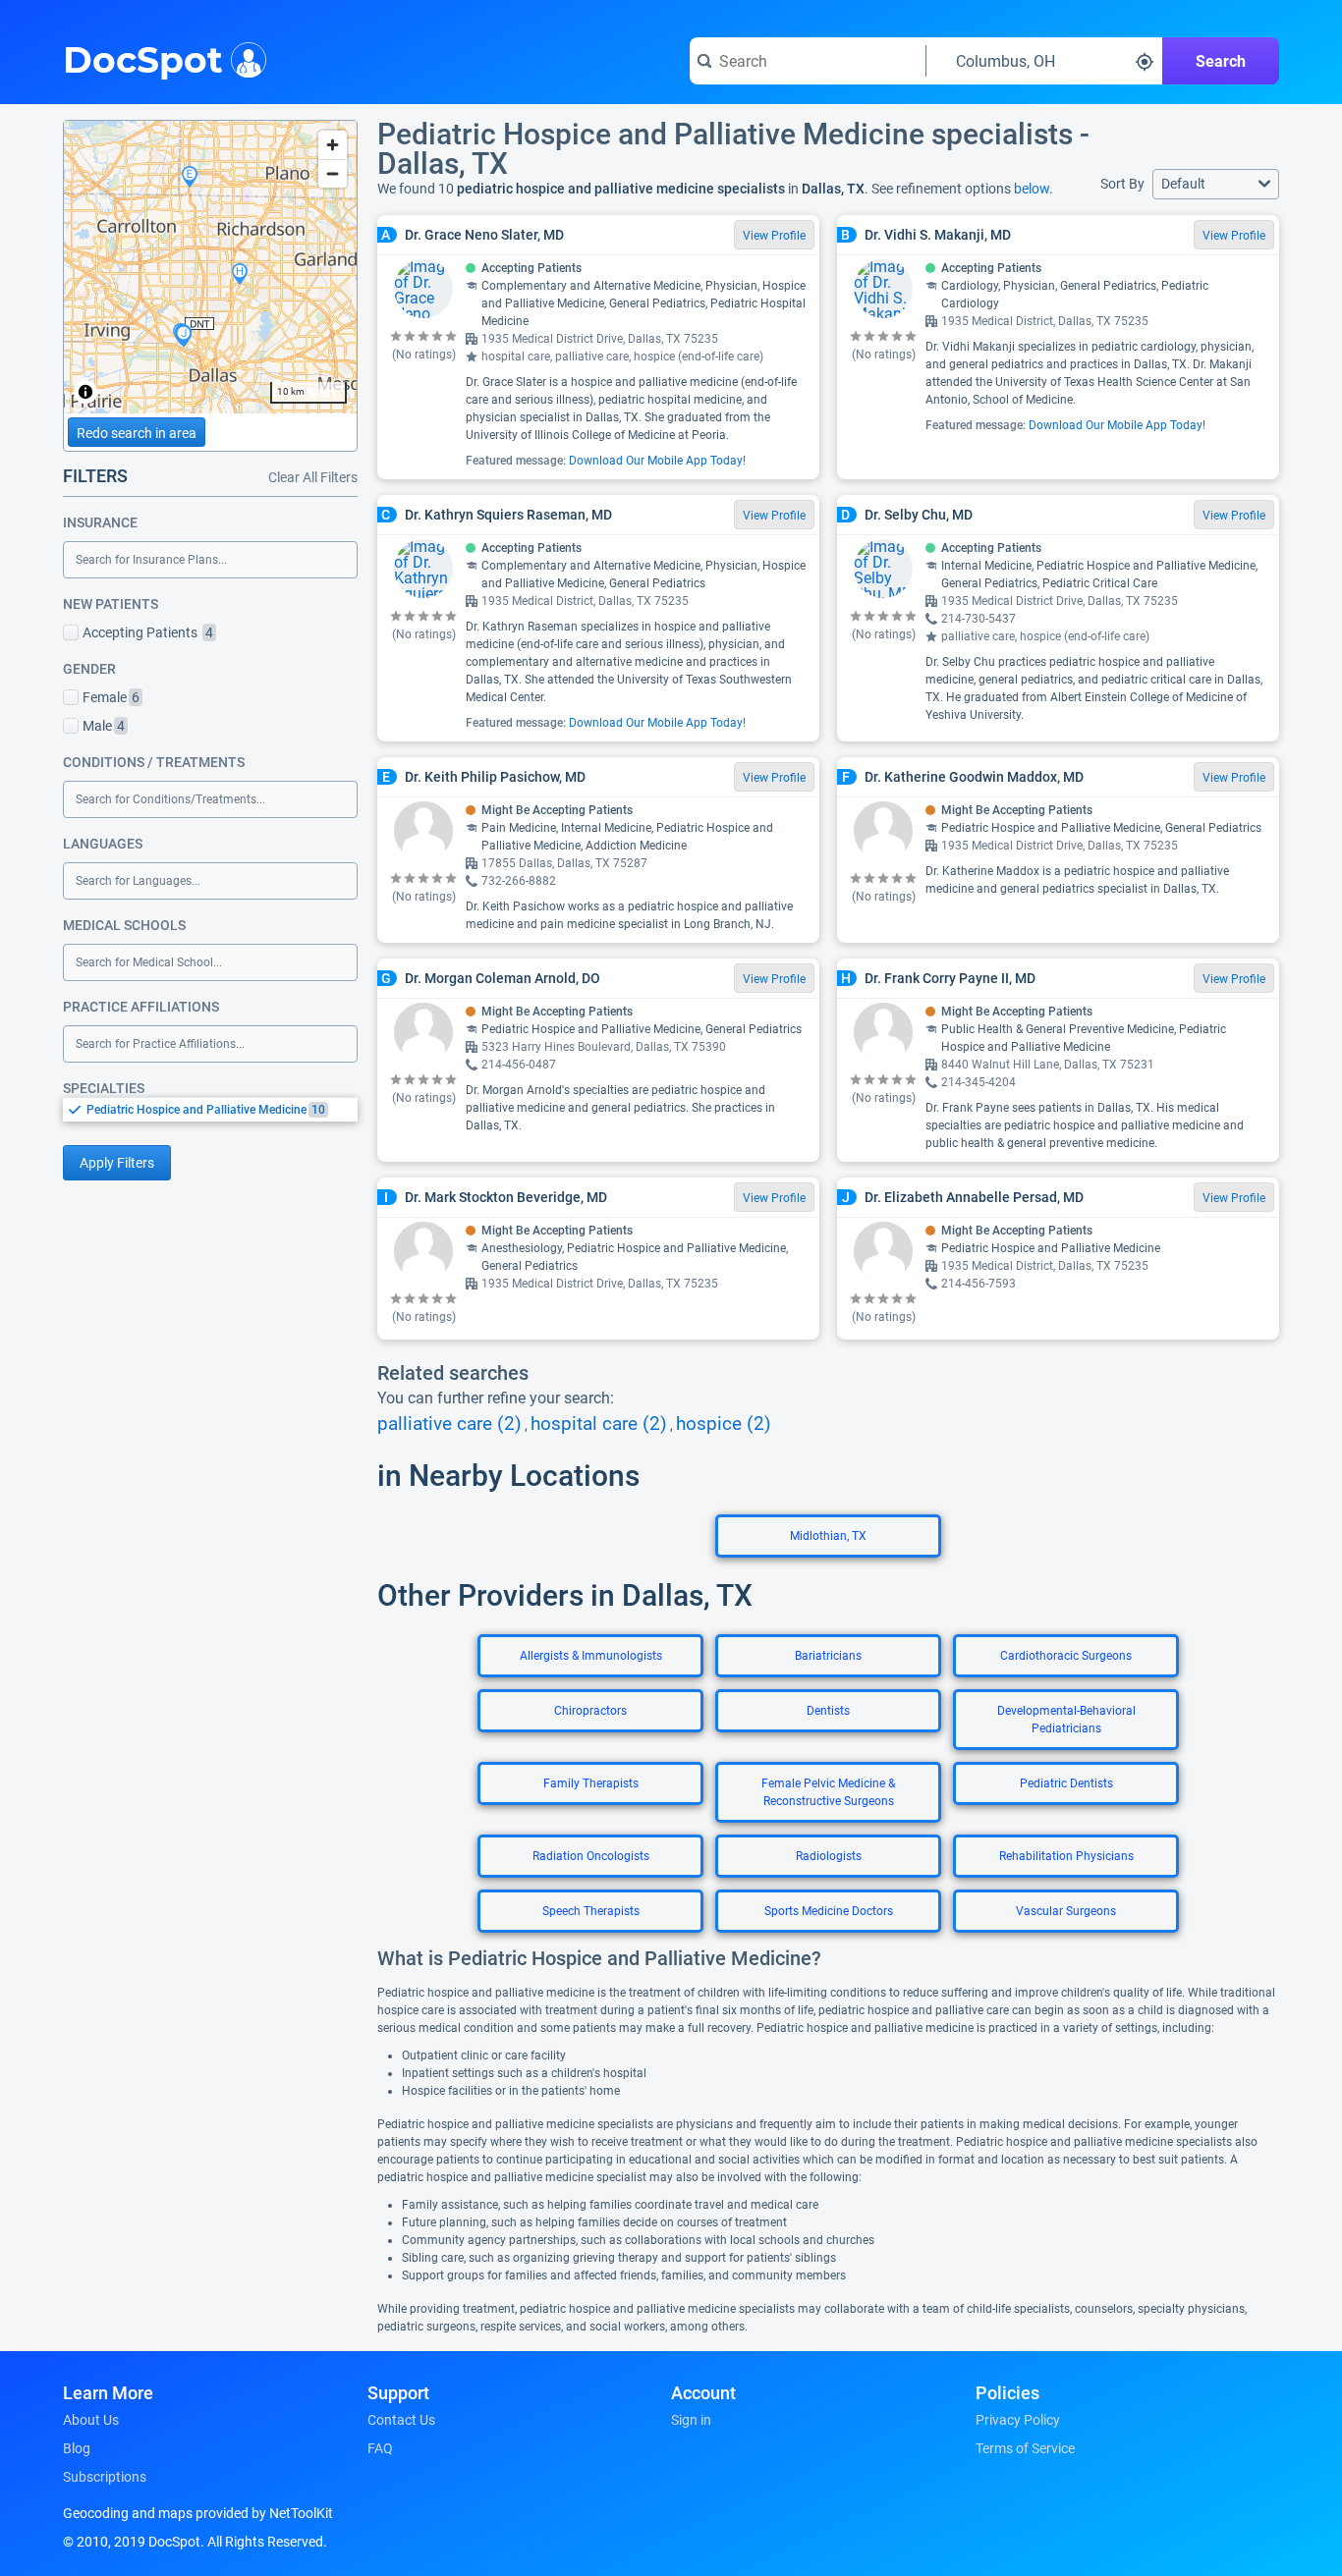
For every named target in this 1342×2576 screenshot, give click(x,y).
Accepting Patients (148, 632)
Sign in (691, 2420)
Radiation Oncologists (591, 1856)
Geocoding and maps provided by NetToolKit (198, 2513)
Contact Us (401, 2420)
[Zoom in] (333, 145)
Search (1221, 61)
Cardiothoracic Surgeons (1066, 1656)
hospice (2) (724, 1424)
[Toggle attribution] (85, 392)
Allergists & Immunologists (591, 1656)
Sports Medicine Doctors (829, 1911)
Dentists (828, 1711)
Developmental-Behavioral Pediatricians (1066, 1720)
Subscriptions (105, 2477)
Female (111, 697)
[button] (1216, 184)
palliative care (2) (449, 1424)
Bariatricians (828, 1656)
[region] (210, 267)
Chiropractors (590, 1711)
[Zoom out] (333, 173)
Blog (77, 2448)
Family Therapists (591, 1783)
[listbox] (210, 1109)
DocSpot (143, 58)
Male (104, 726)
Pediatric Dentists (1066, 1783)
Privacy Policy (1018, 2420)
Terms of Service (1025, 2448)
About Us (91, 2420)
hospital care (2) (599, 1424)
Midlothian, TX (828, 1536)
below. (1034, 189)
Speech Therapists (591, 1911)
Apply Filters (117, 1163)
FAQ (380, 2448)
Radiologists (829, 1856)
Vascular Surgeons (1066, 1911)
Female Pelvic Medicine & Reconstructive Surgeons (828, 1792)
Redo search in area (137, 433)
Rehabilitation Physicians (1066, 1856)
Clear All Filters (313, 477)
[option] (222, 1110)
